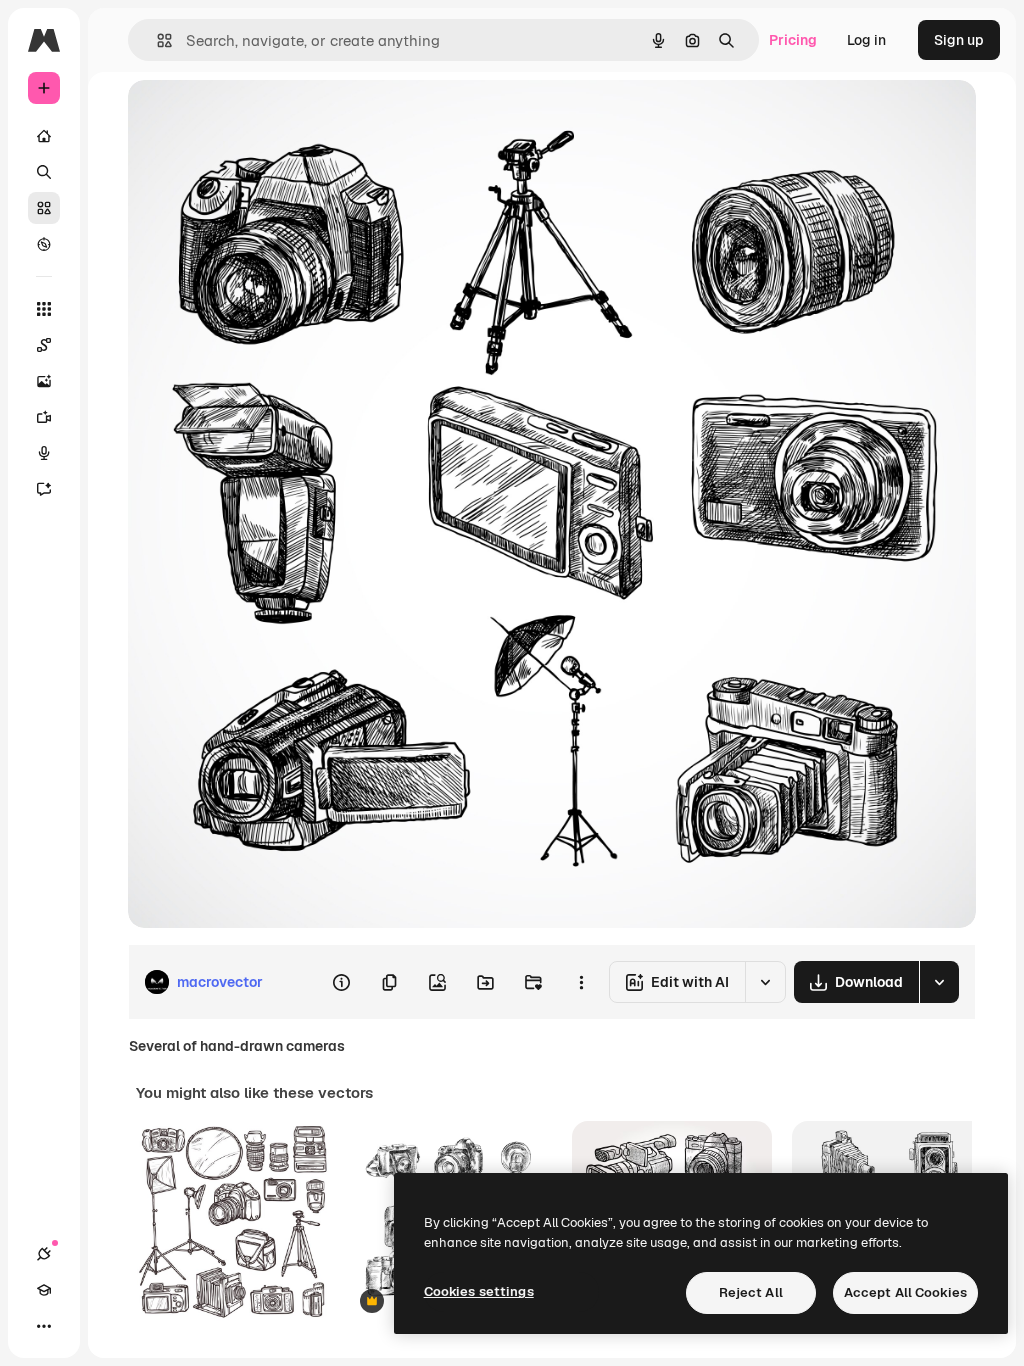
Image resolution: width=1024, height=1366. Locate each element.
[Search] (44, 172)
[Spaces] (44, 345)
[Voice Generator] (44, 453)
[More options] (581, 982)
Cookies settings (479, 1291)
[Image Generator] (44, 381)
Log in (866, 40)
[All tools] (44, 309)
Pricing (793, 40)
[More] (44, 1326)
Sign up (959, 40)
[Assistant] (44, 489)
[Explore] (44, 244)
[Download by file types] (939, 982)
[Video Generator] (44, 417)
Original (256, 117)
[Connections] (44, 1254)
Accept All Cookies (905, 1292)
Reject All (751, 1292)
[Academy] (44, 1290)
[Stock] (44, 208)
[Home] (44, 136)
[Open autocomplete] (156, 40)
